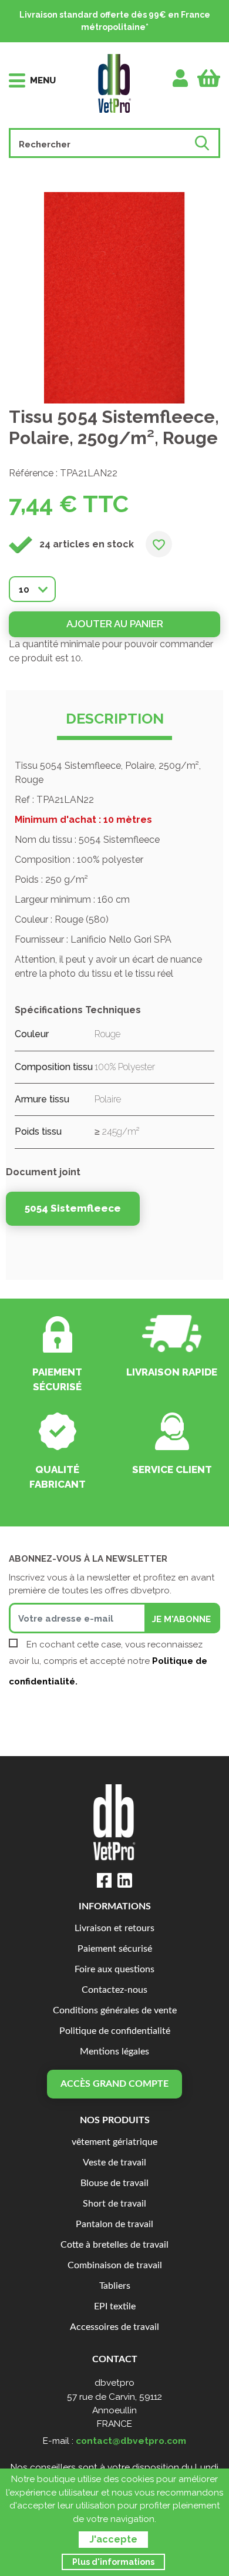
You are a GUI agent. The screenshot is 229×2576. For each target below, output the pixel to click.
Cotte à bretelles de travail (114, 2245)
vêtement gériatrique (114, 2142)
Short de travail (114, 2204)
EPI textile (115, 2307)
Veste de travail (114, 2163)
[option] (114, 298)
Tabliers (115, 2286)
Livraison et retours (114, 1928)
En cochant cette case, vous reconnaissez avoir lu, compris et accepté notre (108, 1663)
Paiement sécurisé (115, 1949)
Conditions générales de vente (115, 2011)
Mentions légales (114, 2052)
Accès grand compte (114, 2084)
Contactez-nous (114, 1990)
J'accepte (113, 2539)
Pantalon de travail (114, 2224)
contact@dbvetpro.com (131, 2441)
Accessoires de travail (114, 2327)
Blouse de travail (114, 2183)
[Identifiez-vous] (181, 78)
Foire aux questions (114, 1970)
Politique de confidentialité (115, 2031)
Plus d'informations (113, 2562)
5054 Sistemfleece (73, 1208)
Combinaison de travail (115, 2266)
